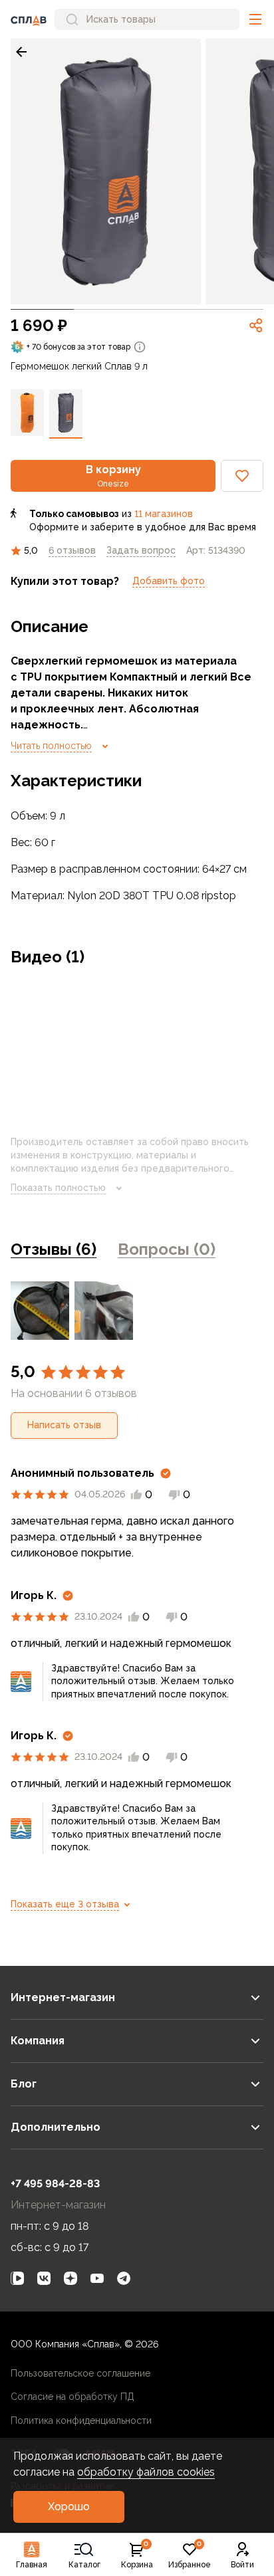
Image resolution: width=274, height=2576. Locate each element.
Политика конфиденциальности (81, 2420)
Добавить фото (169, 581)
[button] (255, 19)
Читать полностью (51, 746)
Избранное (190, 2555)
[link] (21, 52)
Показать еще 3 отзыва (65, 1904)
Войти (242, 2565)
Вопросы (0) (167, 1249)
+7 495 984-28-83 (55, 2184)
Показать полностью (58, 1188)
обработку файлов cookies (146, 2472)
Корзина (137, 2555)
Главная (32, 2565)
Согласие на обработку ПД (72, 2397)
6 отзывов (72, 550)
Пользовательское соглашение (80, 2373)
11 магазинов (164, 514)
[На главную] (29, 19)
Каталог (84, 2565)
